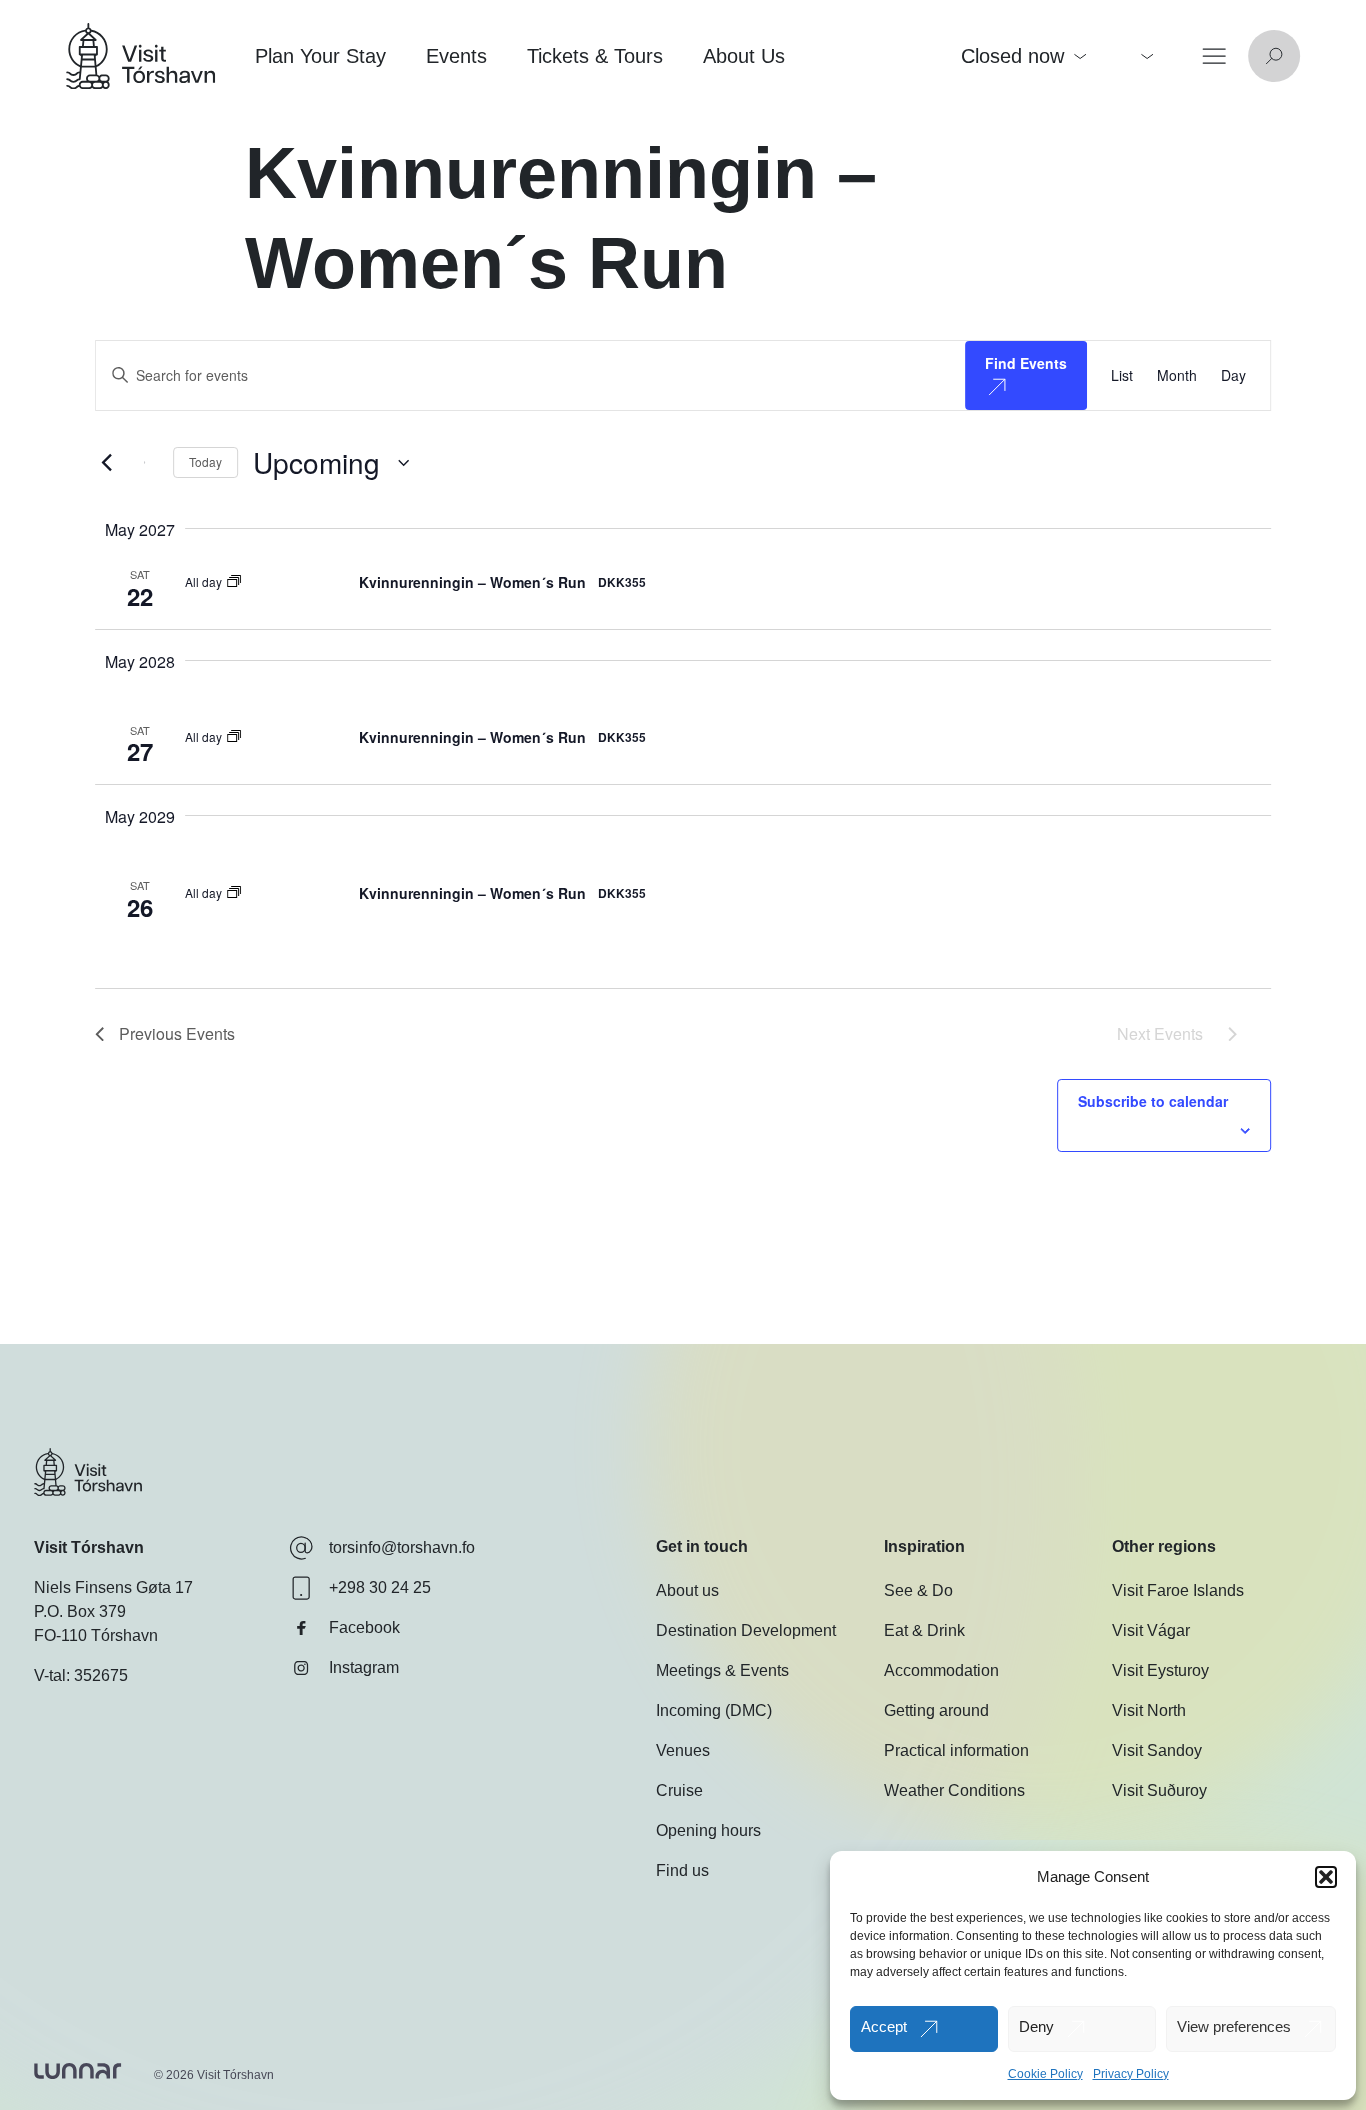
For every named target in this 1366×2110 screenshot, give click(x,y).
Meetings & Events (722, 1670)
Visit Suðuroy (1159, 1790)
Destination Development (746, 1630)
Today (205, 461)
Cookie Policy (1045, 2074)
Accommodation (941, 1670)
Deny (1036, 2026)
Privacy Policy (1131, 2074)
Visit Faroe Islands (1178, 1590)
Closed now (1012, 56)
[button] (1326, 1877)
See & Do (918, 1590)
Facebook (364, 1627)
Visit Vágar (1151, 1630)
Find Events (1026, 363)
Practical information (956, 1750)
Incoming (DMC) (714, 1710)
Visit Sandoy (1157, 1750)
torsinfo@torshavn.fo (402, 1547)
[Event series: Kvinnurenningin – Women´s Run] (234, 581)
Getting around (936, 1710)
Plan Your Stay (320, 56)
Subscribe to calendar (1153, 1101)
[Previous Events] (107, 463)
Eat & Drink (924, 1630)
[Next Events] (146, 463)
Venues (683, 1750)
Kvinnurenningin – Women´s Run (472, 582)
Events (456, 56)
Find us (682, 1870)
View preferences (1234, 2026)
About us (687, 1590)
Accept (884, 2026)
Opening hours (708, 1830)
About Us (744, 56)
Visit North (1149, 1710)
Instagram (364, 1667)
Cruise (679, 1790)
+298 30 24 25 (380, 1587)
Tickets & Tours (595, 56)
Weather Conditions (954, 1790)
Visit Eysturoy (1160, 1670)
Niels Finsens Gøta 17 (113, 1587)
